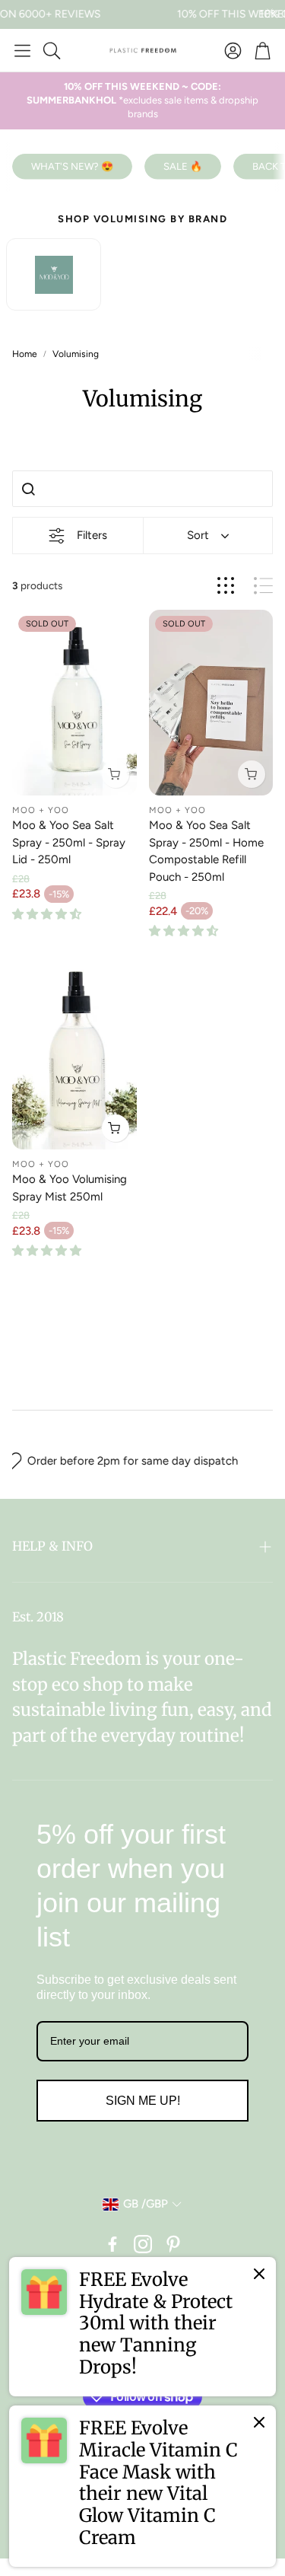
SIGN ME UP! (143, 2101)
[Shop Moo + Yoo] (54, 274)
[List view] (263, 586)
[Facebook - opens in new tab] (112, 2244)
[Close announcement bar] (270, 11)
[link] (142, 2327)
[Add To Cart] (116, 1128)
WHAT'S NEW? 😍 (72, 166)
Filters (92, 535)
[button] (22, 50)
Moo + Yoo (41, 810)
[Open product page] (74, 1057)
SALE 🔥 (183, 166)
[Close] (259, 2274)
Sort (198, 535)
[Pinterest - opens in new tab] (173, 2244)
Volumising (76, 354)
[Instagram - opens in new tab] (143, 2244)
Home (25, 354)
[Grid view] (226, 586)
